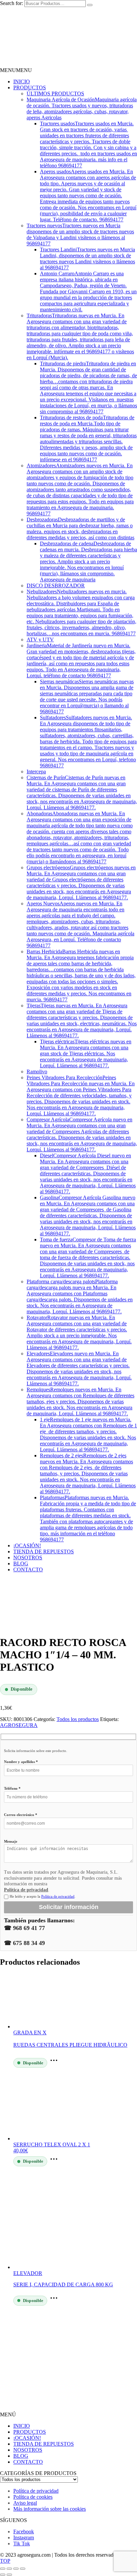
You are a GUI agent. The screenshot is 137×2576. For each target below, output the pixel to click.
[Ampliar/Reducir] (3, 2569)
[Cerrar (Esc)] (23, 2569)
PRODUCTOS (30, 87)
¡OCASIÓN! (27, 1545)
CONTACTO (28, 1569)
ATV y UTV (40, 639)
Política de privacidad (26, 1890)
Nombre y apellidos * (21, 1762)
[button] (16, 70)
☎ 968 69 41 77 (24, 1928)
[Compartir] (16, 2569)
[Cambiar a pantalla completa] (9, 2569)
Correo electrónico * (21, 1815)
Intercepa (36, 771)
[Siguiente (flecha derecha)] (9, 2575)
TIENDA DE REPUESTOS (44, 1551)
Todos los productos (78, 1719)
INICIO (22, 81)
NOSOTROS (28, 1557)
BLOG (21, 1563)
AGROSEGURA (19, 1725)
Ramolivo (37, 1071)
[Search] (90, 5)
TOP (5, 2561)
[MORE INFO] (56, 2062)
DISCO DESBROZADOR (56, 585)
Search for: (11, 3)
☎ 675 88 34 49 (24, 1943)
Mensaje (11, 1841)
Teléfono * (12, 1788)
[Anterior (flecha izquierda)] (3, 2575)
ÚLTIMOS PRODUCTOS (55, 93)
